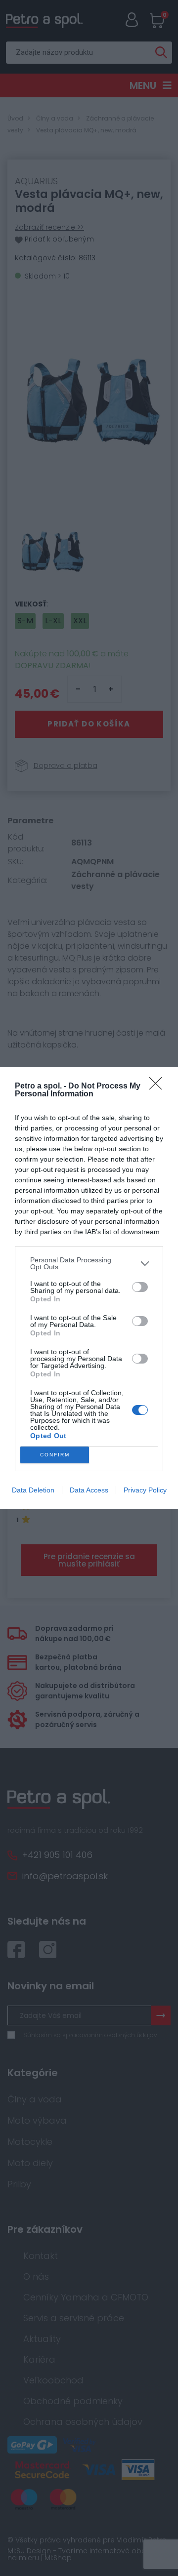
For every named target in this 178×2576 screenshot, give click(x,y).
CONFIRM (55, 1455)
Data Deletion (33, 1490)
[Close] (159, 1087)
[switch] (140, 1287)
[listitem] (89, 1263)
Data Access (89, 1490)
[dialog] (89, 1288)
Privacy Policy (145, 1490)
